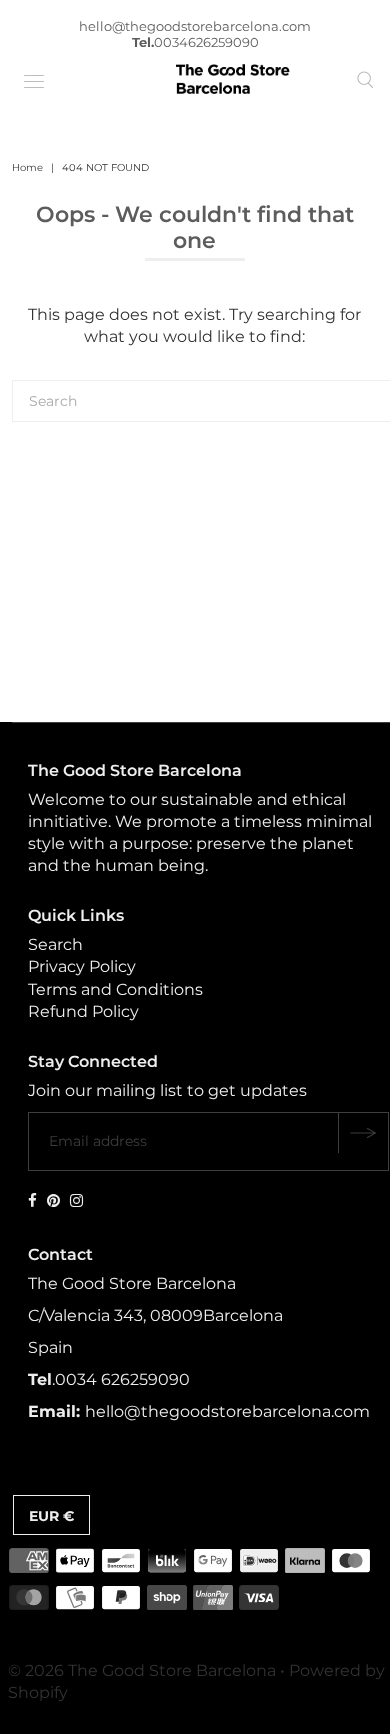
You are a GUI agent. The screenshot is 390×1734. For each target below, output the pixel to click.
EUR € (51, 1516)
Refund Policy (83, 1011)
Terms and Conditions (115, 989)
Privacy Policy (82, 966)
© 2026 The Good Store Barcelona (142, 1670)
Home (27, 167)
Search (55, 944)
